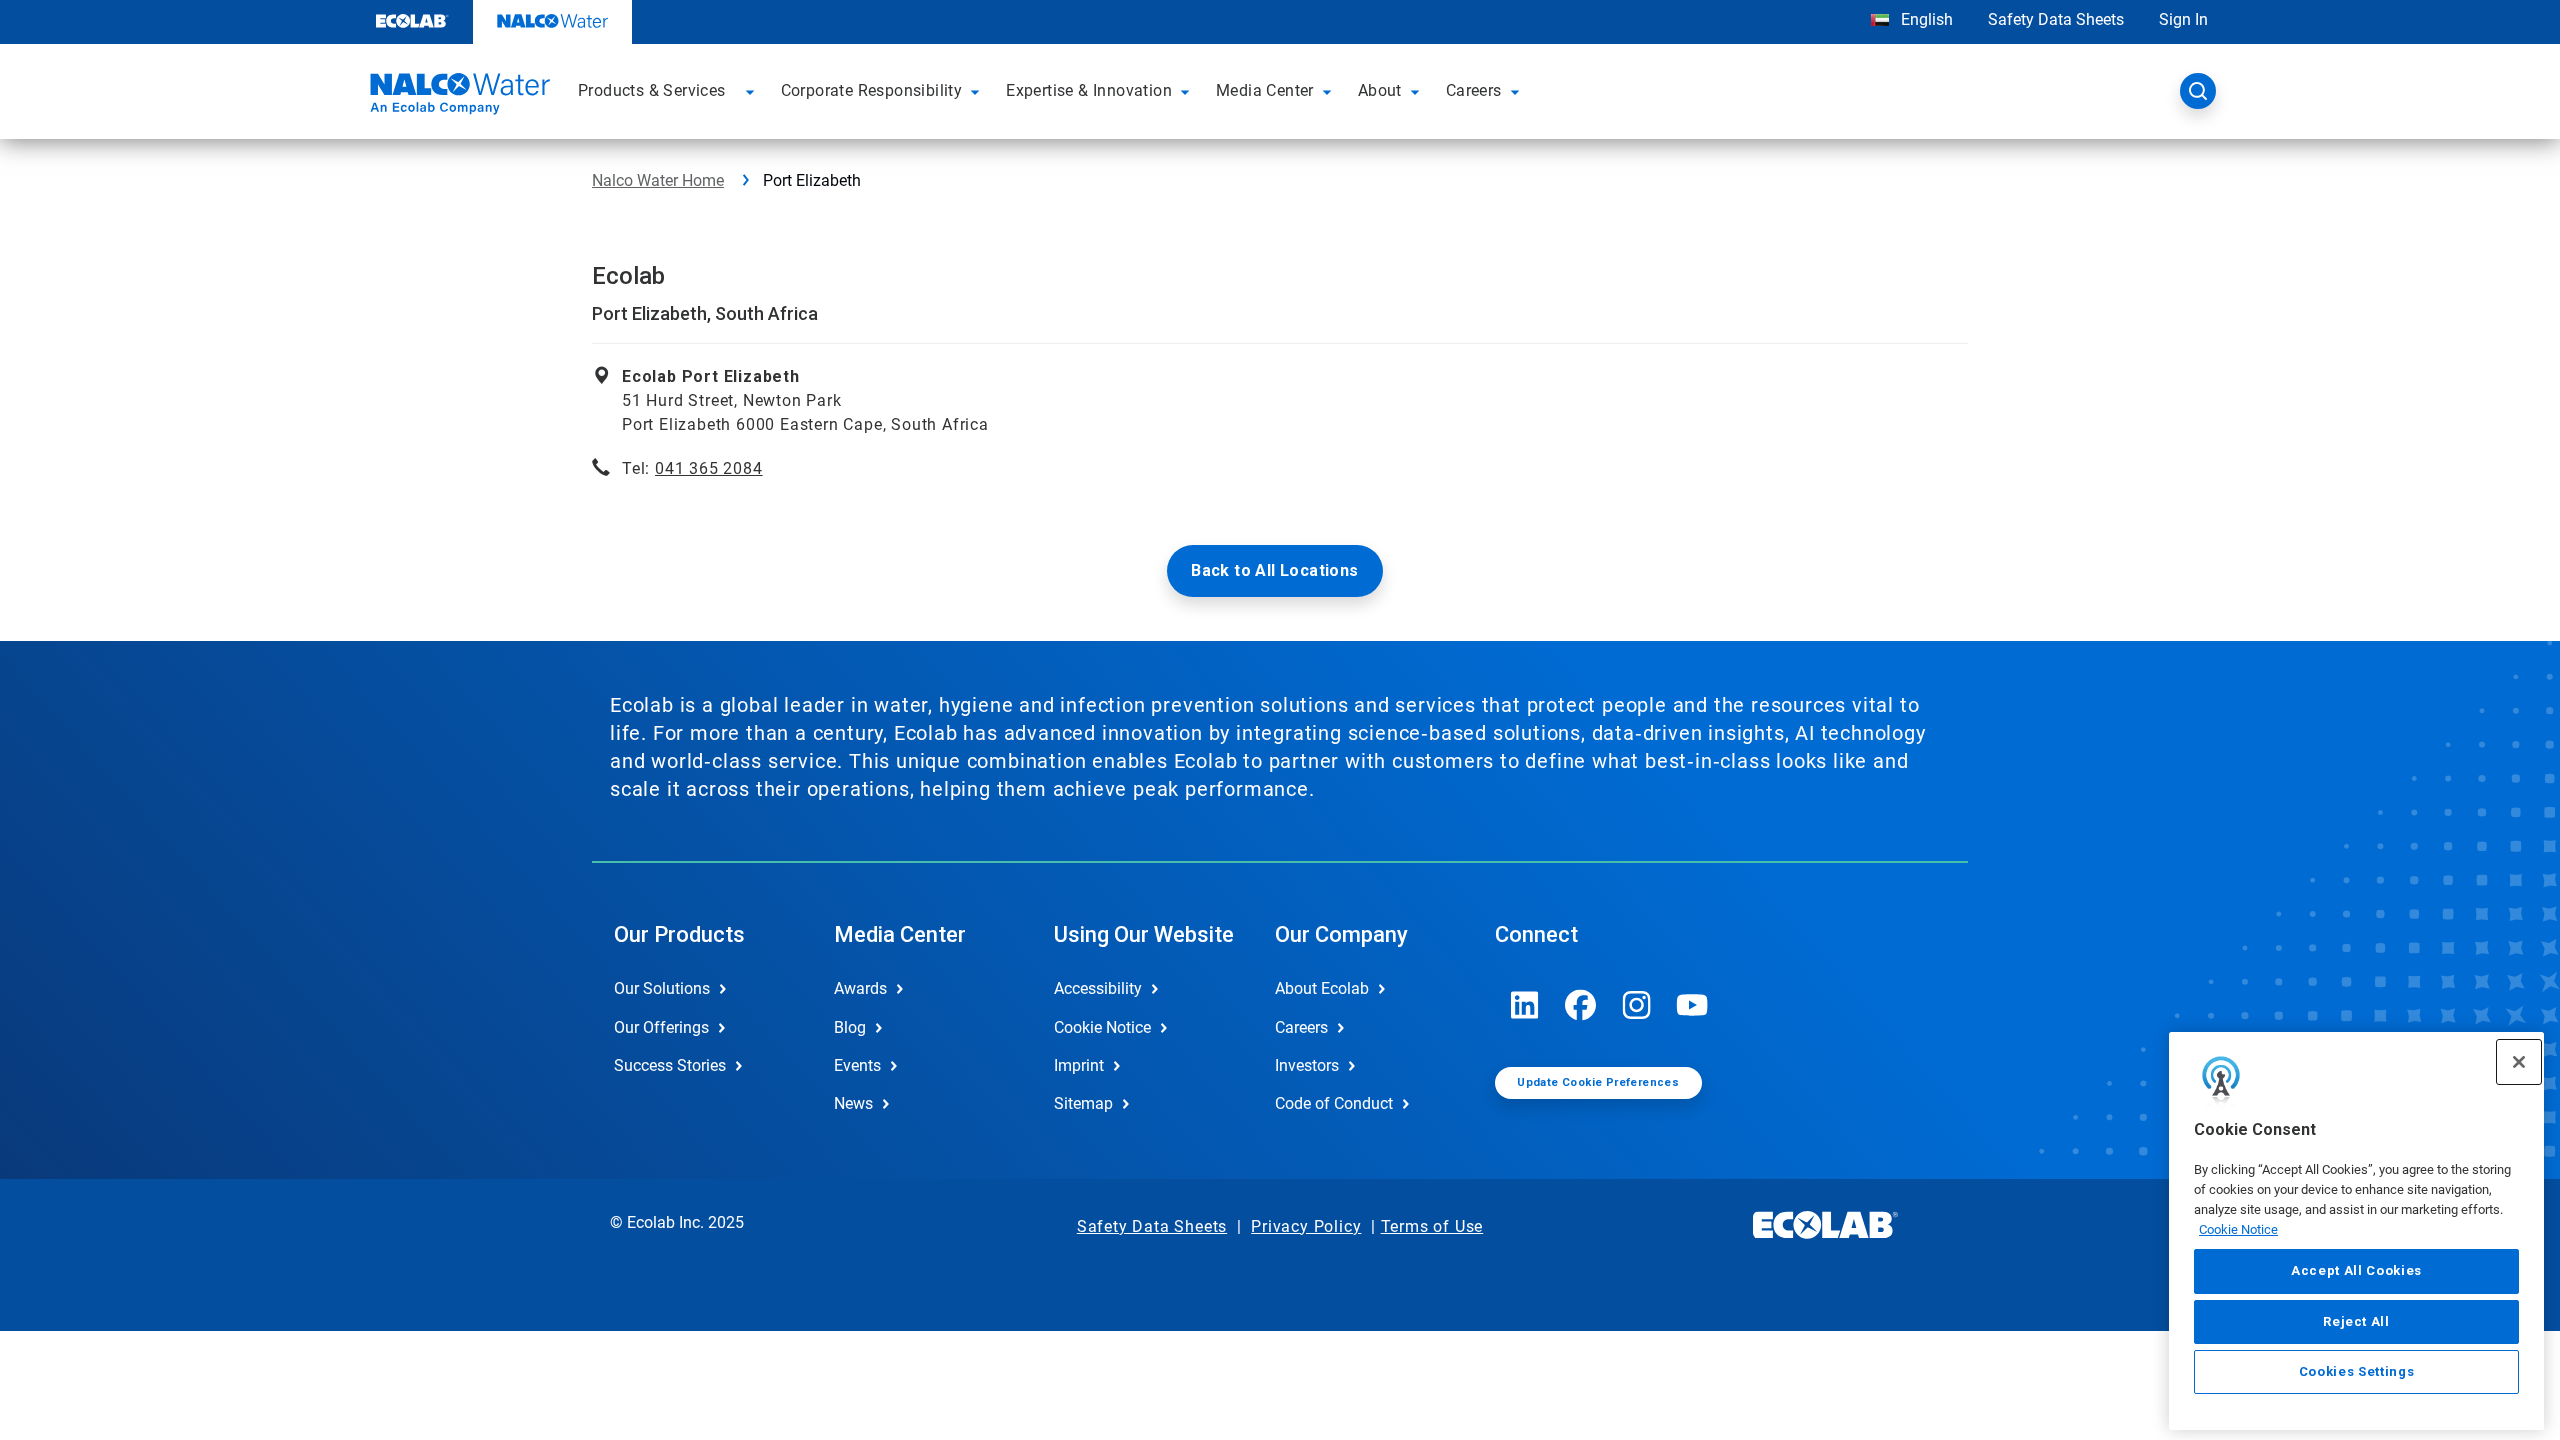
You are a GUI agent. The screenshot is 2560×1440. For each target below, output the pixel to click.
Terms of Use (1432, 1226)
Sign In (2183, 19)
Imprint (1079, 1065)
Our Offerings (661, 1027)
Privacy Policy (1306, 1226)
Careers (1301, 1027)
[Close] (2519, 1062)
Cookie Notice (2238, 1228)
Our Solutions (662, 988)
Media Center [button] (1265, 90)
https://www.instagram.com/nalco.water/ (1637, 1005)
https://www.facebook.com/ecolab (1581, 1005)
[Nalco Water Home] (457, 97)
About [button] (1380, 90)
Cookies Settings (2357, 1371)
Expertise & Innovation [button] (1089, 90)
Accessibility (1098, 988)
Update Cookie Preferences (1598, 1082)
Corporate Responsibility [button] (872, 90)
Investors (1307, 1065)
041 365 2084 (709, 468)
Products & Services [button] (652, 90)
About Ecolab (1322, 988)
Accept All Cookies (2356, 1270)
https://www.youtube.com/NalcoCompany (1693, 1005)
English (1925, 19)
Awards (860, 988)
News (853, 1103)
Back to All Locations (1274, 570)
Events (857, 1065)
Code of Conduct (1334, 1103)
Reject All (2356, 1320)
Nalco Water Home (658, 180)
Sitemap (1083, 1103)
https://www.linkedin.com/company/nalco (1525, 1005)
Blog (850, 1027)
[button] (753, 91)
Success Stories (670, 1065)
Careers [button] (1474, 90)
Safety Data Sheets (2056, 19)
